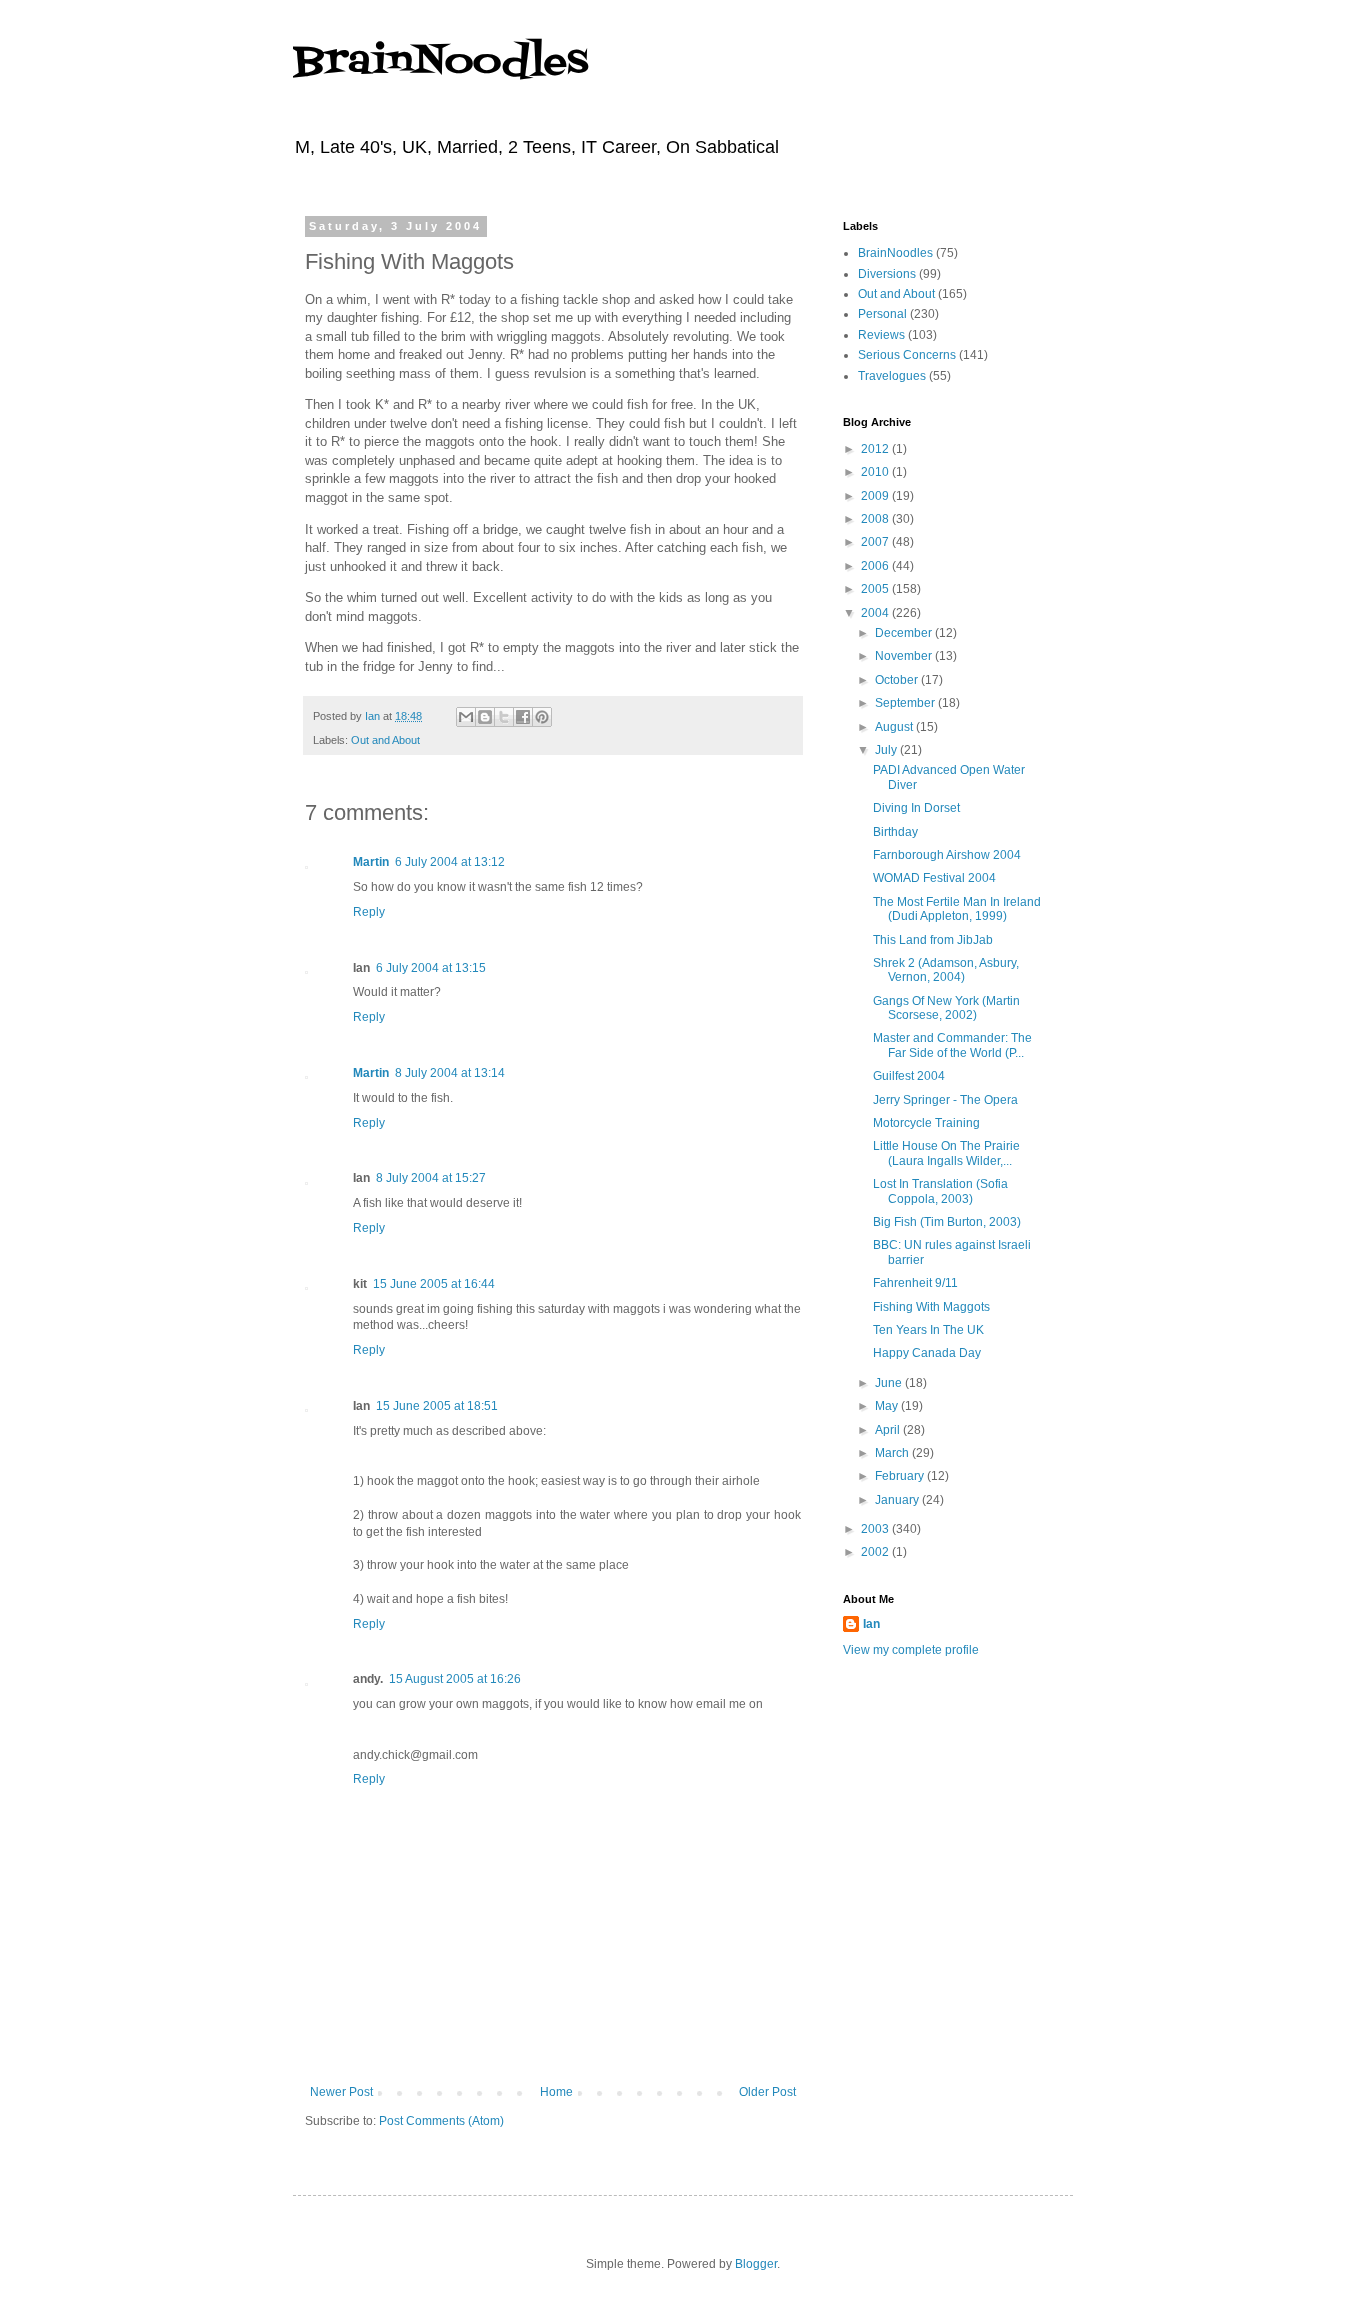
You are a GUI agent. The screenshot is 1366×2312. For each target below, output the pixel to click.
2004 (876, 613)
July (887, 750)
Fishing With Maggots (931, 1307)
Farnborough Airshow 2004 (947, 855)
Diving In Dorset (916, 808)
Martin (371, 862)
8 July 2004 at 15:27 (431, 1178)
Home (556, 2092)
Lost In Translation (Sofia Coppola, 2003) (940, 1191)
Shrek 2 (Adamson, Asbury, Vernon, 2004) (946, 970)
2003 (876, 1529)
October (898, 680)
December (905, 633)
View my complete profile (911, 1650)
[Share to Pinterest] (542, 717)
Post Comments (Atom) (441, 2121)
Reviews (881, 335)
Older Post (767, 2092)
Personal (882, 314)
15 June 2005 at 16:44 (434, 1284)
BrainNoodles (440, 62)
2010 (876, 472)
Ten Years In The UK (928, 1330)
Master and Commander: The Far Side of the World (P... (952, 1045)
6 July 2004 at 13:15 (431, 968)
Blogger (756, 2264)
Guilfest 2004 (909, 1076)
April (889, 1430)
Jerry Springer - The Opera (945, 1100)
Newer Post (341, 2092)
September (906, 703)
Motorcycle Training (926, 1123)
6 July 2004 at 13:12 (450, 862)
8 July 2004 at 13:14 (450, 1073)
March (893, 1453)
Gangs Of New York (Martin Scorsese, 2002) (946, 1008)
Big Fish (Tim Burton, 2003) (947, 1222)
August (895, 727)
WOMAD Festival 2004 (934, 878)
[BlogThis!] (485, 717)
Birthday (895, 832)
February (901, 1476)
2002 (876, 1552)
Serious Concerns (907, 355)
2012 (876, 449)
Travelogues (892, 376)
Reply (369, 912)
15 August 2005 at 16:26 (455, 1679)
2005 (876, 589)
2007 (876, 542)
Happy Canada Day (927, 1353)
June (890, 1383)
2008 (876, 519)
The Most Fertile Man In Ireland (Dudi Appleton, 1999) (957, 909)
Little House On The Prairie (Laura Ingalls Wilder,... (946, 1153)
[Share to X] (504, 717)
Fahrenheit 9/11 (915, 1283)
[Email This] (466, 717)
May (888, 1406)
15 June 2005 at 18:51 (437, 1406)
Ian (871, 1624)
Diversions (887, 274)
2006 (876, 566)
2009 (876, 496)
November (905, 656)
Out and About (385, 740)
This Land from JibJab (933, 940)
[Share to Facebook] (523, 717)
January (898, 1500)
